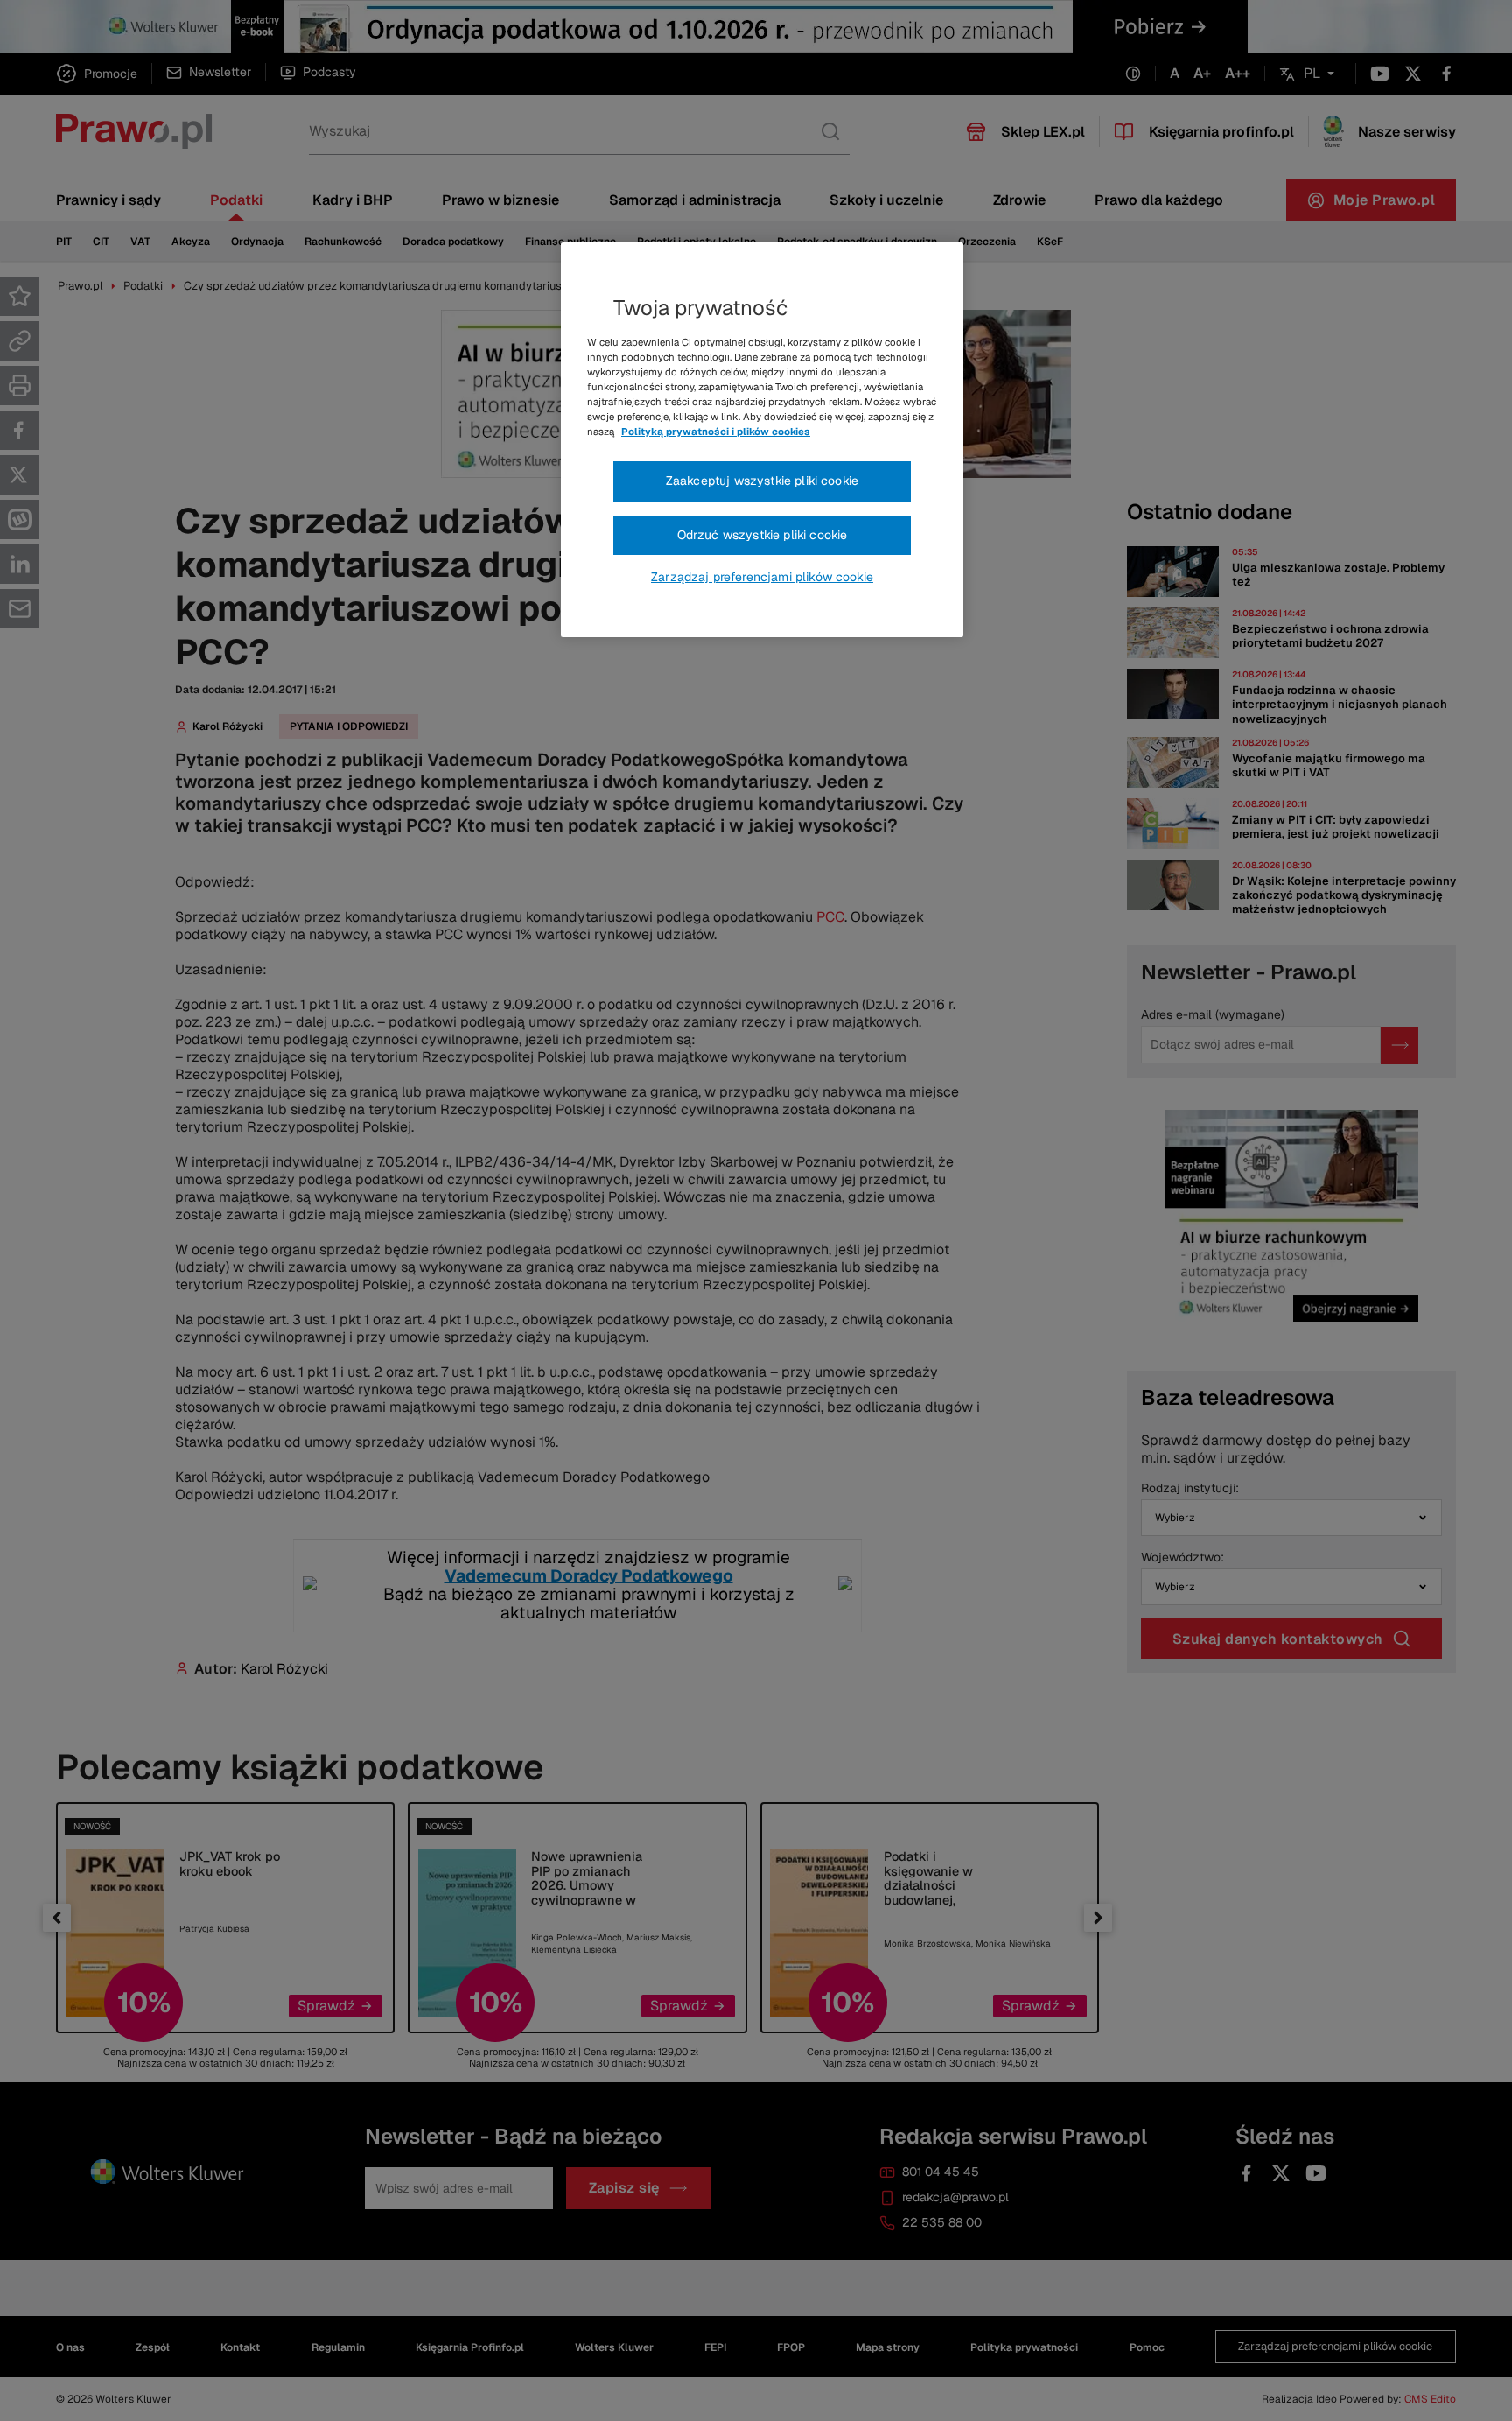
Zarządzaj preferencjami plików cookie (762, 577)
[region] (762, 440)
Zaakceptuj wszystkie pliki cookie (762, 481)
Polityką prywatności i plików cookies (716, 432)
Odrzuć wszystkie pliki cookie (763, 535)
